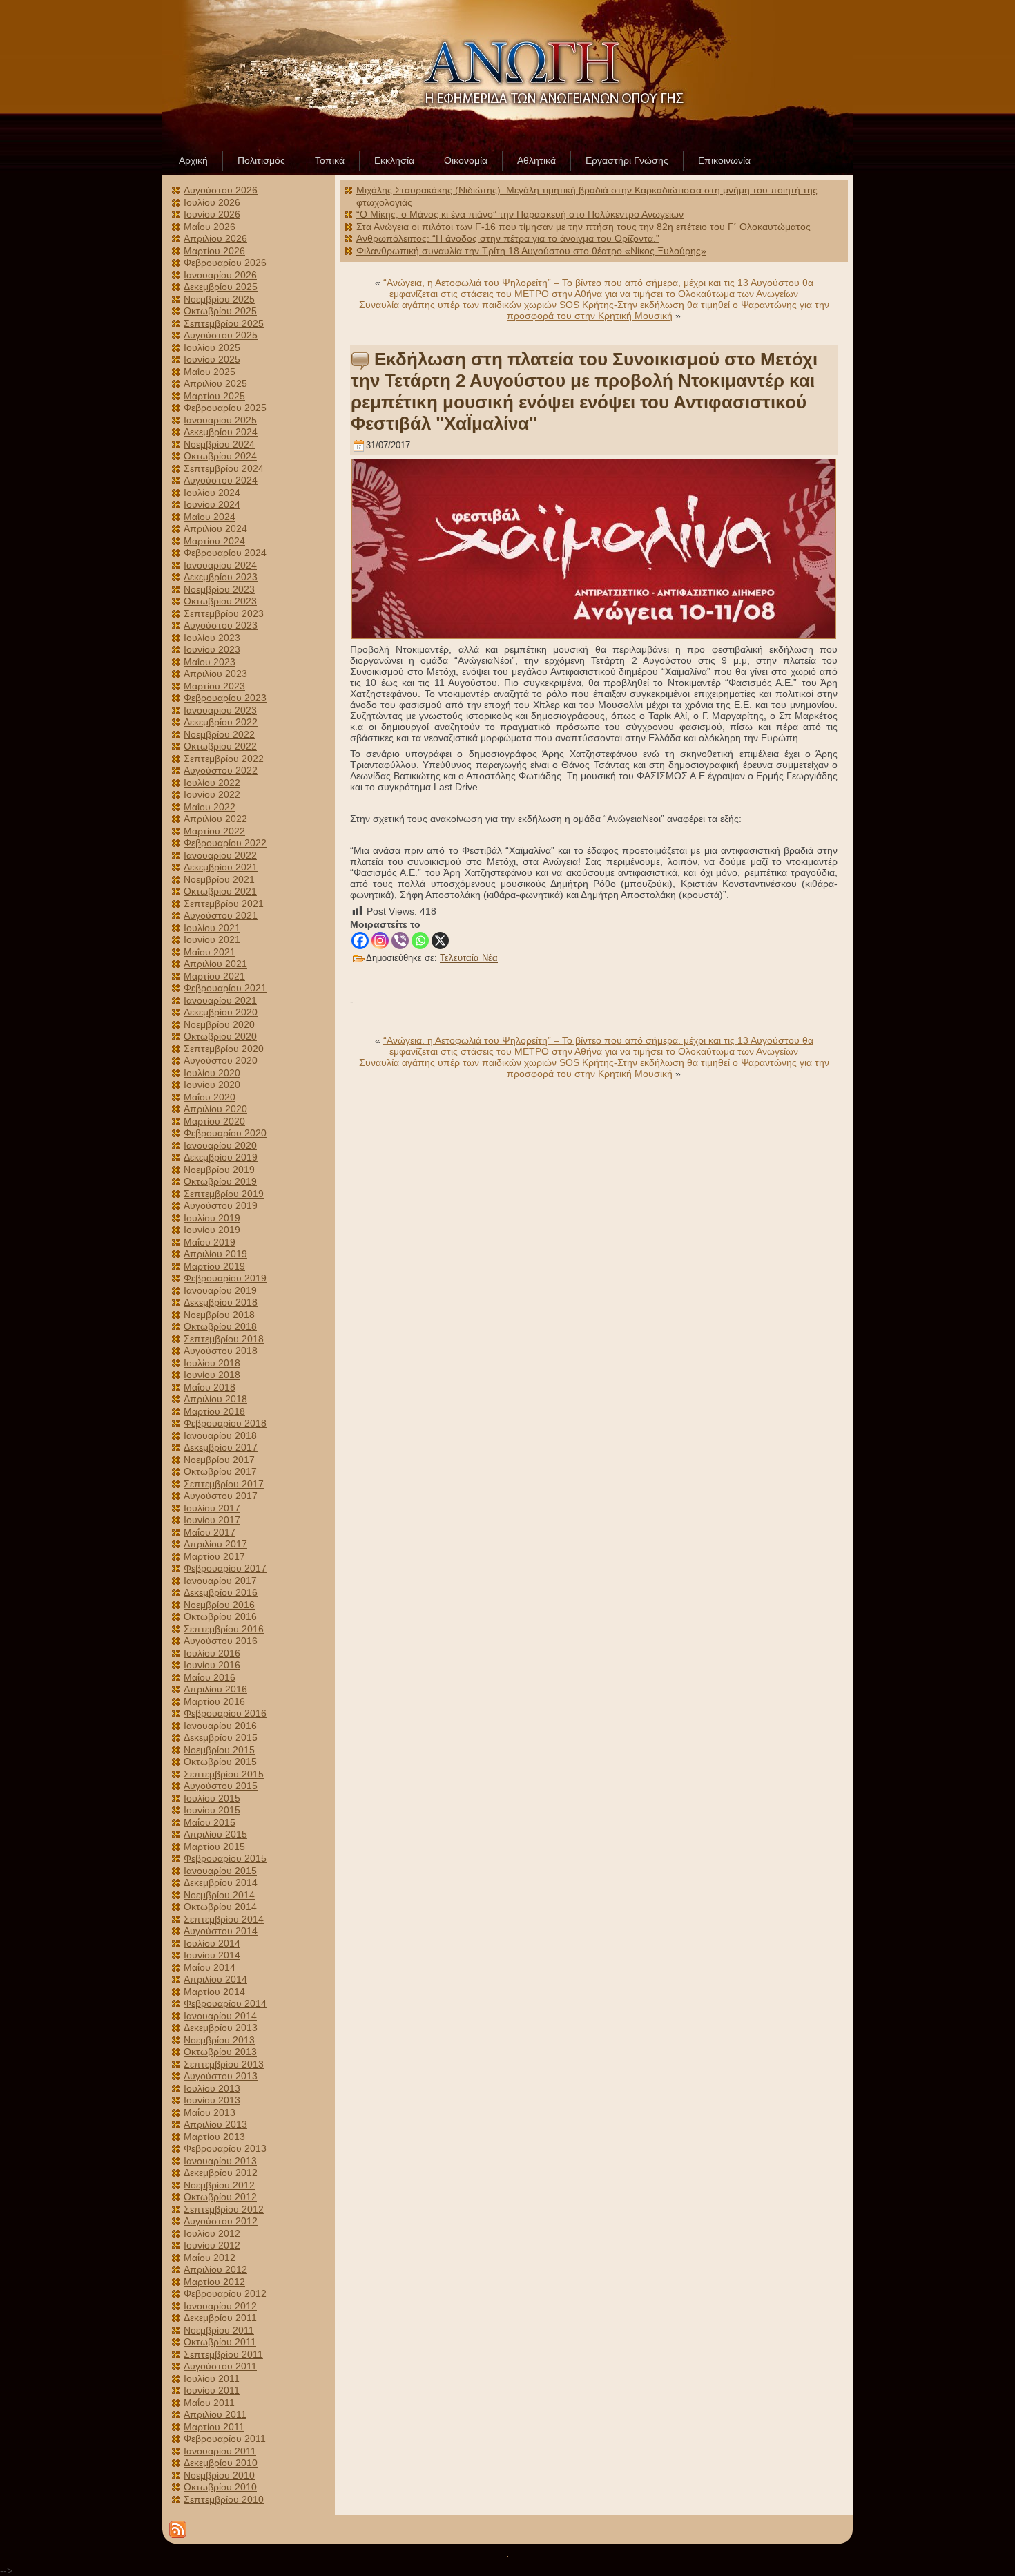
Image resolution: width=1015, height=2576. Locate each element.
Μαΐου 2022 (210, 807)
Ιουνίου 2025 (212, 359)
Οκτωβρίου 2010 (220, 2487)
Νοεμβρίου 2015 (219, 1750)
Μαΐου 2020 (210, 1097)
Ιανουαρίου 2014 (220, 2016)
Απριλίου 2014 (215, 1979)
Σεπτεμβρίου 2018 (224, 1339)
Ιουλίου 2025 (212, 347)
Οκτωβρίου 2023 (220, 601)
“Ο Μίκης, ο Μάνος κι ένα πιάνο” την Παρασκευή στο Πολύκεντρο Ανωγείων (520, 214)
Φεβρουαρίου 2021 (225, 988)
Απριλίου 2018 (215, 1399)
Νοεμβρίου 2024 (219, 444)
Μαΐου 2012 (210, 2258)
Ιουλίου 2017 (212, 1508)
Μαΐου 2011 (209, 2403)
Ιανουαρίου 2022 (220, 855)
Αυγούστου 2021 (221, 915)
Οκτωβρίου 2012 (220, 2197)
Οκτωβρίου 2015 (220, 1762)
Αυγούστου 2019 (221, 1205)
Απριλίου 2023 (215, 674)
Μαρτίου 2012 (214, 2282)
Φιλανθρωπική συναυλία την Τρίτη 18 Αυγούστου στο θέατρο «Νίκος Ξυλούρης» (531, 251)
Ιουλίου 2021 (212, 928)
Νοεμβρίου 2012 (219, 2185)
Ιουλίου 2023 (212, 638)
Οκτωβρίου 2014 (220, 1907)
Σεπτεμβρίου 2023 (224, 613)
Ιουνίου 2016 (212, 1665)
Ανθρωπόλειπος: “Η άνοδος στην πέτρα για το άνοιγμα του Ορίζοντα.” (508, 238)
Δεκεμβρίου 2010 (221, 2463)
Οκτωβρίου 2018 (220, 1326)
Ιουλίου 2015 (212, 1798)
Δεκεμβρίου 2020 (221, 1012)
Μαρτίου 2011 (214, 2427)
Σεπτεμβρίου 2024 (224, 468)
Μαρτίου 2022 (214, 831)
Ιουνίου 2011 (212, 2390)
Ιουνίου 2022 (212, 794)
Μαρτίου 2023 (214, 686)
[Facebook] (360, 941)
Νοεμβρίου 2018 (219, 1315)
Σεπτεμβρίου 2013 (224, 2064)
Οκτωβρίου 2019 (220, 1181)
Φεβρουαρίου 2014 (225, 2003)
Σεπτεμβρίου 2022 (224, 759)
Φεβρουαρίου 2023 (225, 698)
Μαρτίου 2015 (214, 1847)
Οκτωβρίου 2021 (220, 891)
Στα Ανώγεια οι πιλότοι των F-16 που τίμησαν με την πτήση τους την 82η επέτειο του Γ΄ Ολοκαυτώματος (583, 227)
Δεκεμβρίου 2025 (221, 287)
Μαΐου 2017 (210, 1532)
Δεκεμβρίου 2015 (221, 1737)
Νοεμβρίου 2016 (219, 1605)
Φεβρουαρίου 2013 (225, 2148)
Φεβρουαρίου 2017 (225, 1568)
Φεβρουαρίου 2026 (225, 263)
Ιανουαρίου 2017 (220, 1581)
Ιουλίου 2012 (212, 2233)
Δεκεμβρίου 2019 (221, 1157)
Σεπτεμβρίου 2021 (224, 904)
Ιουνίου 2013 (212, 2100)
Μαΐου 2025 (210, 372)
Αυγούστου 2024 (221, 480)
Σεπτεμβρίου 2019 (224, 1194)
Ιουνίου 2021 (212, 939)
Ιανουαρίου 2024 (220, 565)
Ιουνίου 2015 (212, 1810)
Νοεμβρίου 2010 (219, 2475)
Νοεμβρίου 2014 (219, 1895)
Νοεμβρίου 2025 (219, 299)
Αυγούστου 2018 (221, 1351)
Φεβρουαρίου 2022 (225, 843)
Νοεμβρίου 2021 (219, 879)
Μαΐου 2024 (210, 517)
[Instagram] (380, 941)
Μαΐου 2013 (210, 2112)
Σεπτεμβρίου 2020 (224, 1049)
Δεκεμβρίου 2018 (221, 1302)
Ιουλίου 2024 (212, 493)
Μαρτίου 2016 (214, 1701)
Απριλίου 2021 (215, 964)
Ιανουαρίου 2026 (220, 275)
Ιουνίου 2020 (212, 1085)
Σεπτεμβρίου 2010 (224, 2499)
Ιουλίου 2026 (212, 202)
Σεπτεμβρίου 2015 (224, 1774)
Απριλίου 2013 (215, 2124)
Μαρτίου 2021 (214, 976)
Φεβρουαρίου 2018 (225, 1423)
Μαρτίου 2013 (214, 2137)
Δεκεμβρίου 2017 (221, 1447)
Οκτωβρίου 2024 (220, 456)
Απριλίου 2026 (215, 238)
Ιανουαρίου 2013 (220, 2161)
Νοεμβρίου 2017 (219, 1460)
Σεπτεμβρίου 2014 (224, 1919)
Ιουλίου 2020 (212, 1073)
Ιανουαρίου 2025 (220, 420)
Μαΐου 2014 (210, 1967)
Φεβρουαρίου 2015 (225, 1858)
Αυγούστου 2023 (221, 625)
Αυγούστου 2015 (221, 1786)
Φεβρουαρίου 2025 (225, 408)
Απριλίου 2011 (215, 2414)
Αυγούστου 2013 (221, 2076)
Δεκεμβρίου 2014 (221, 1882)
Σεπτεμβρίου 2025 (224, 323)
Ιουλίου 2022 (212, 783)
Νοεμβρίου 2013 (219, 2040)
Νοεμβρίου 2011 (219, 2330)
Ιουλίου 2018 (212, 1363)
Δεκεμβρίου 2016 (221, 1592)
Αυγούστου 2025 (221, 335)
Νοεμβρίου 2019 (219, 1170)
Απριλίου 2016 (215, 1689)
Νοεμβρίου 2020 (219, 1024)
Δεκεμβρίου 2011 (220, 2318)
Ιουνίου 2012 (212, 2245)
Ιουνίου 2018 (212, 1375)
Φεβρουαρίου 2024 (225, 553)
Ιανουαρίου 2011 (220, 2451)
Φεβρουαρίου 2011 (225, 2439)
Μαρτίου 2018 (214, 1411)
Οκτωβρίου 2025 (220, 311)
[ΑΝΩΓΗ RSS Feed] (178, 2529)
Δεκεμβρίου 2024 (221, 432)
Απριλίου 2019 (215, 1254)
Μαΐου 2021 (210, 952)
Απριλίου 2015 (215, 1834)
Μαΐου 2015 (210, 1822)
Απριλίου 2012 (215, 2269)
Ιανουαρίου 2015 (220, 1871)
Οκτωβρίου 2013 (220, 2052)
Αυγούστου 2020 (221, 1060)
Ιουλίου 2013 (212, 2088)
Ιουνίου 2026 (212, 214)
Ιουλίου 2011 (212, 2378)
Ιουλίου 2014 (212, 1943)
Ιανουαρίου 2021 (220, 1000)
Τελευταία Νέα (469, 958)
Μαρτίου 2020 (214, 1121)
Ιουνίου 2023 (212, 649)
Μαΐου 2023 (210, 662)
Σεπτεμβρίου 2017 (224, 1484)
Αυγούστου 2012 (221, 2221)
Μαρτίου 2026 (214, 251)
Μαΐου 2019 (210, 1242)
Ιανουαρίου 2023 (220, 710)
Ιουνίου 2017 (212, 1520)
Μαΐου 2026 (210, 227)
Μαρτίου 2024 (214, 541)
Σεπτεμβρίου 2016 (224, 1629)
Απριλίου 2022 (215, 819)
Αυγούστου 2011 (220, 2366)
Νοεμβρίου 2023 (219, 589)
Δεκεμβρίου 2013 (221, 2028)
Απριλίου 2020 (215, 1109)
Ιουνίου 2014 (212, 1955)
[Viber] (400, 941)
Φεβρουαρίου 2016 (225, 1713)
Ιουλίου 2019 (212, 1218)
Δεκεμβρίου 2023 (221, 577)
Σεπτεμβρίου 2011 (223, 2354)
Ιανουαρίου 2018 (220, 1435)
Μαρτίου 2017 (214, 1556)
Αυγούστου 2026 (221, 190)
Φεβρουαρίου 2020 (225, 1133)
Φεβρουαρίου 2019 (225, 1278)
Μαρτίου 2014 (214, 1992)
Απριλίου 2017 (215, 1544)
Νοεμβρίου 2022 (219, 734)
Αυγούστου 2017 (221, 1496)
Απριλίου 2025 (215, 383)
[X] (440, 941)
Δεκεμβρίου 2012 (221, 2173)
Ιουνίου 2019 (212, 1230)
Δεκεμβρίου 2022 (221, 722)
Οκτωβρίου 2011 (220, 2342)
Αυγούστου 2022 (221, 770)
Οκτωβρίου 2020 (220, 1036)
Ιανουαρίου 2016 (220, 1726)
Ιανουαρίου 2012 (220, 2306)
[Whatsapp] (420, 941)
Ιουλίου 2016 (212, 1653)
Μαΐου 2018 (210, 1387)
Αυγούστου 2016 (221, 1641)
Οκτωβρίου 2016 (220, 1616)
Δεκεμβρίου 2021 (221, 867)
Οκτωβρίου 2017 (220, 1471)
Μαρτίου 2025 (214, 396)
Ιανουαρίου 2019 (220, 1290)
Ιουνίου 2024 (212, 504)
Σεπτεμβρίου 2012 (224, 2209)
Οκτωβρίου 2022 (220, 746)
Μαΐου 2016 (210, 1677)
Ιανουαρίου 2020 (220, 1145)
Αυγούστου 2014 (221, 1931)
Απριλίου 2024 (215, 528)
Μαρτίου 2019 (214, 1266)
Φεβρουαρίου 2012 (225, 2293)
